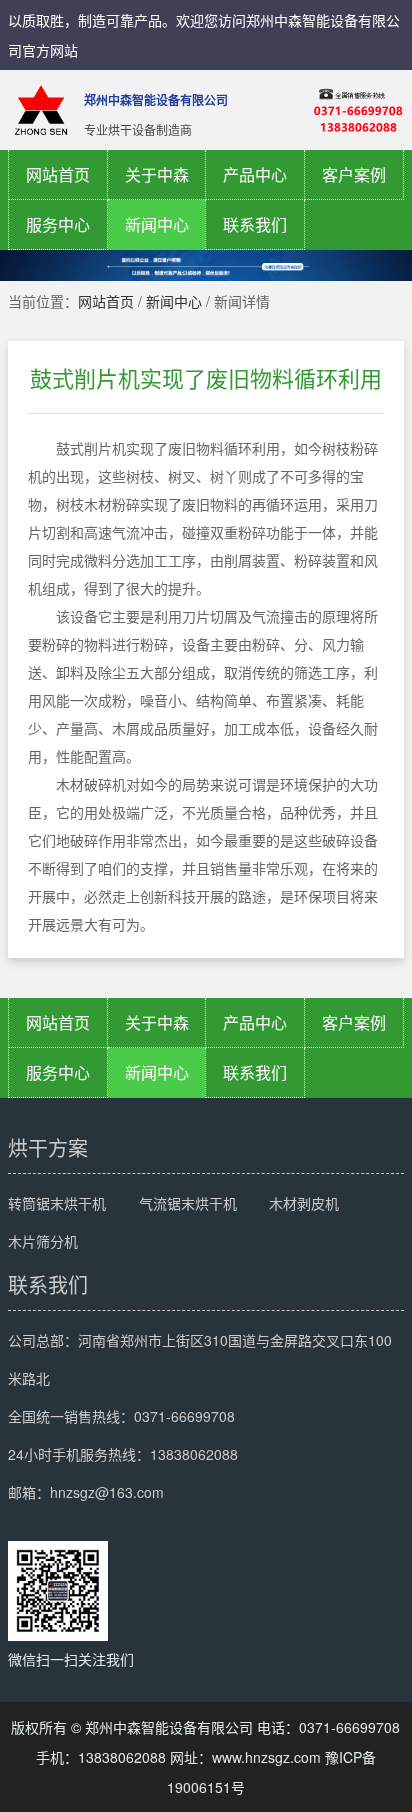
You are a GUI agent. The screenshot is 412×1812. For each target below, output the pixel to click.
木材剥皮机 (304, 1203)
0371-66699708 (184, 1416)
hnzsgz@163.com (107, 1492)
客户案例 (354, 174)
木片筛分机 (43, 1241)
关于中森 (157, 174)
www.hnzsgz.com (266, 1757)
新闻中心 (157, 224)
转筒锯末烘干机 (57, 1203)
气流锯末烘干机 (188, 1203)
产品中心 (255, 174)
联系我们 (255, 224)
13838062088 (194, 1454)
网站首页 (58, 174)
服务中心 (58, 224)
